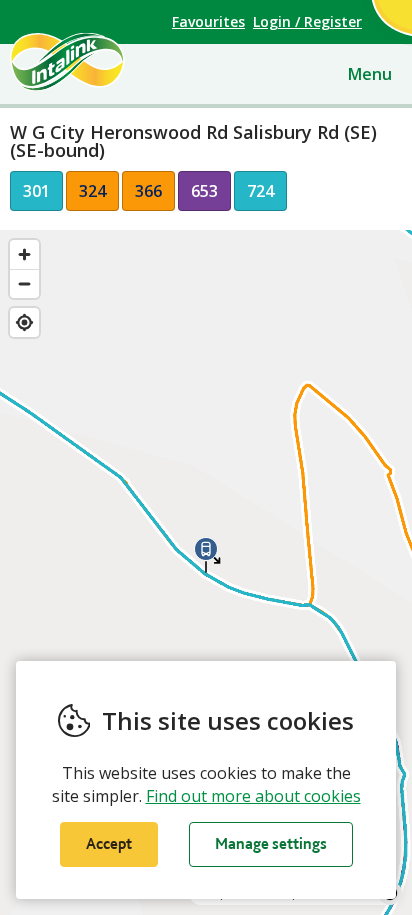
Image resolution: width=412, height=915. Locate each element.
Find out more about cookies (253, 796)
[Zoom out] (24, 283)
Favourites (208, 21)
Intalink (101, 62)
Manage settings (271, 843)
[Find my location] (24, 322)
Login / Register (307, 21)
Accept (109, 843)
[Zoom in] (24, 254)
